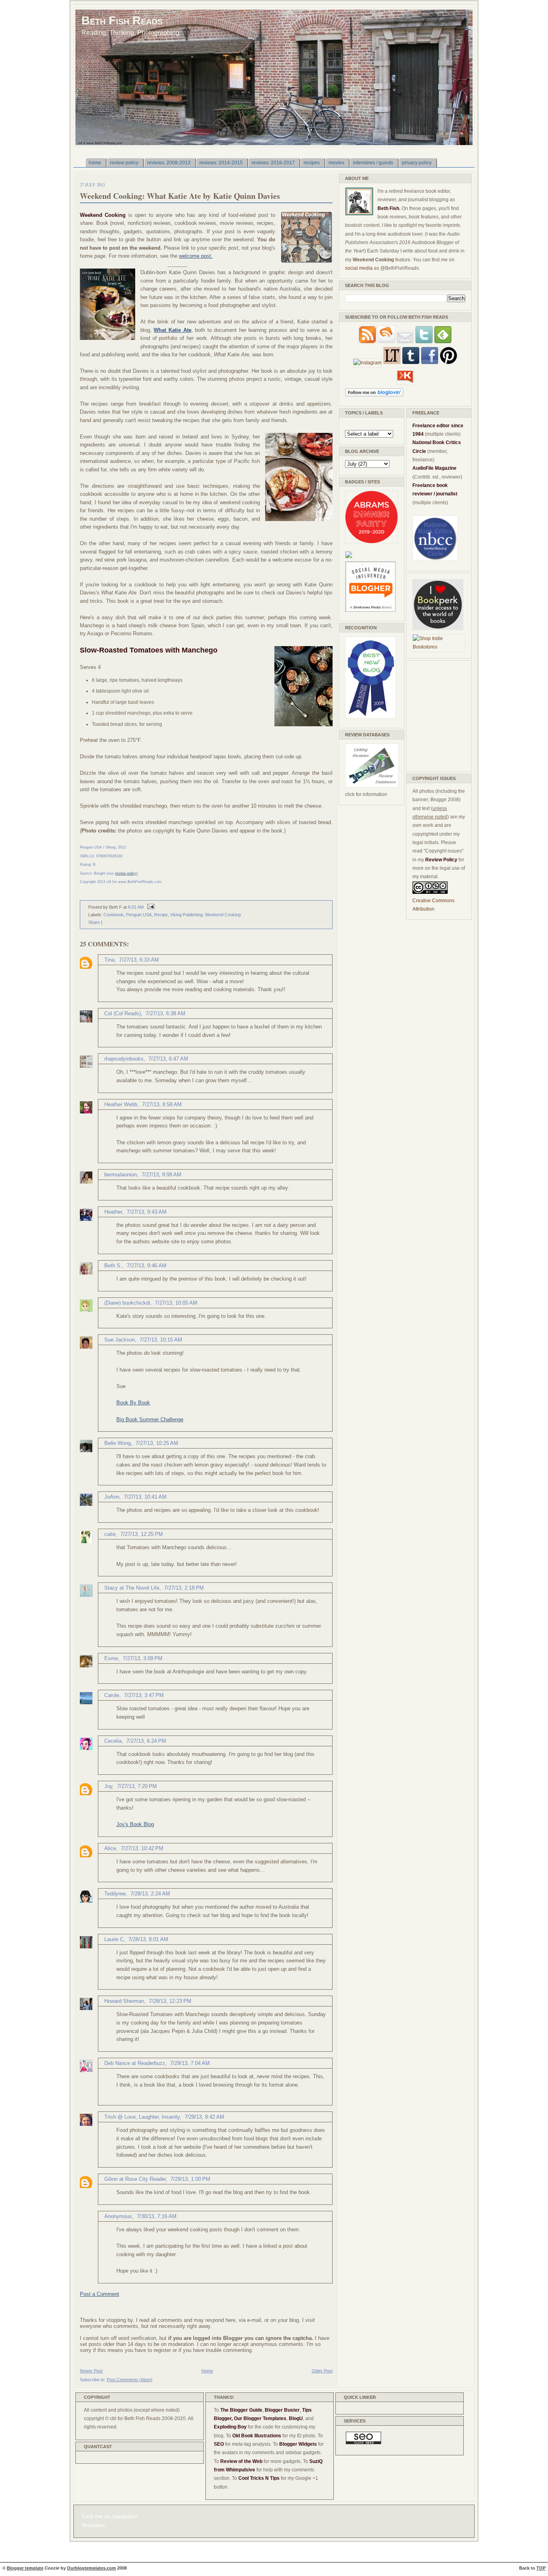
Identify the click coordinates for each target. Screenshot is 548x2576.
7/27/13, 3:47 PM (144, 1695)
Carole (112, 1695)
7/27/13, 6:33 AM (139, 960)
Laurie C (114, 1939)
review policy (126, 873)
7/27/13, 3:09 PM (143, 1658)
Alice (110, 1848)
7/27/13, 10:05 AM (176, 1303)
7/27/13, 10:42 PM (142, 1848)
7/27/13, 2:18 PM (184, 1588)
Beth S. (113, 1266)
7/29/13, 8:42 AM (204, 2117)
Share (94, 922)
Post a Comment (99, 2294)
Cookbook (114, 915)
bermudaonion (121, 1175)
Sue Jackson (120, 1340)
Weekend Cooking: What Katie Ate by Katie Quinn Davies (180, 196)
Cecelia (113, 1741)
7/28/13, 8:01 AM (148, 1939)
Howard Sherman (124, 2001)
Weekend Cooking (223, 915)
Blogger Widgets (298, 2444)
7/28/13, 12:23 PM (170, 2001)
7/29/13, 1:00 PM (190, 2179)
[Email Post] (150, 907)
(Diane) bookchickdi (127, 1303)
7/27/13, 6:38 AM (165, 1013)
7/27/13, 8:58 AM (162, 1104)
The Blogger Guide (241, 2410)
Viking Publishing (186, 915)
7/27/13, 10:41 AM (145, 1497)
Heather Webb (121, 1104)
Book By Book (133, 1403)
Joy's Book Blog (135, 1824)
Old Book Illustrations (257, 2436)
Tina (109, 960)
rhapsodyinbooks (124, 1059)
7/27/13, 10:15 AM (161, 1340)
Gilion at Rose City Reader (135, 2179)
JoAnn (112, 1497)
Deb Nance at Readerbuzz (135, 2063)
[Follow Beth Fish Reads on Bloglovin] (374, 395)
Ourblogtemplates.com (91, 2568)
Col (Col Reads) (123, 1013)
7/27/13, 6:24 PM (146, 1741)
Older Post (322, 2371)
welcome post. (196, 256)
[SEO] (363, 2443)
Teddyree (115, 1894)
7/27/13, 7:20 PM (137, 1786)
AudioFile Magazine (434, 468)
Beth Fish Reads (122, 20)
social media (359, 268)
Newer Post (91, 2371)
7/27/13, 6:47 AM (168, 1059)
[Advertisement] (436, 715)
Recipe (161, 915)
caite (110, 1534)
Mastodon (93, 2525)
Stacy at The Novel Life (132, 1588)
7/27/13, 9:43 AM (147, 1212)
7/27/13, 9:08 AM (161, 1175)
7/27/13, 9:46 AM (147, 1266)
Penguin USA (139, 915)
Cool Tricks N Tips (259, 2478)
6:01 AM (136, 907)
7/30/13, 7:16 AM (157, 2216)
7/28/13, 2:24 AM (150, 1894)
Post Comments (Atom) (130, 2380)
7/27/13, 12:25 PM (142, 1534)
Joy (108, 1786)
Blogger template (25, 2568)
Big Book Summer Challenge (150, 1419)
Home (207, 2371)
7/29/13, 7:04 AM (190, 2063)
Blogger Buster (282, 2410)
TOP (541, 2568)
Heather (113, 1212)
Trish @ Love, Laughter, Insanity (142, 2117)
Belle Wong (118, 1443)
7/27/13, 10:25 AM (157, 1443)
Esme (111, 1658)
